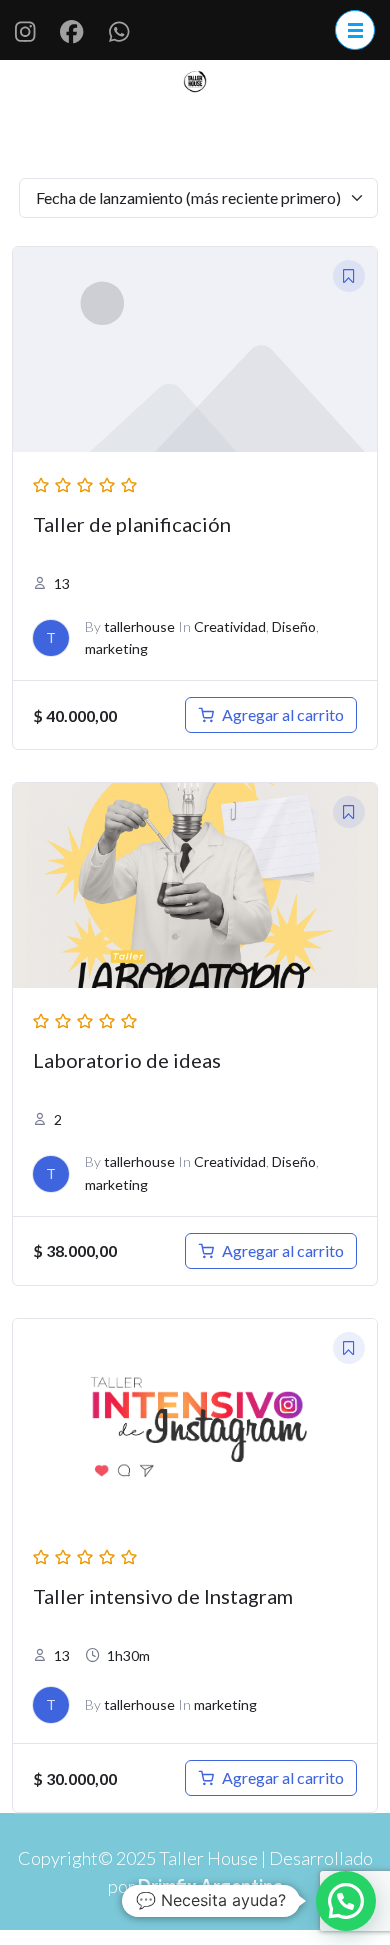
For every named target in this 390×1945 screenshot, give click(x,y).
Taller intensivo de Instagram (163, 1596)
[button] (346, 1901)
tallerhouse (139, 626)
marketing (116, 648)
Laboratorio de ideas (127, 1060)
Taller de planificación (132, 524)
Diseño (294, 626)
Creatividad (230, 626)
